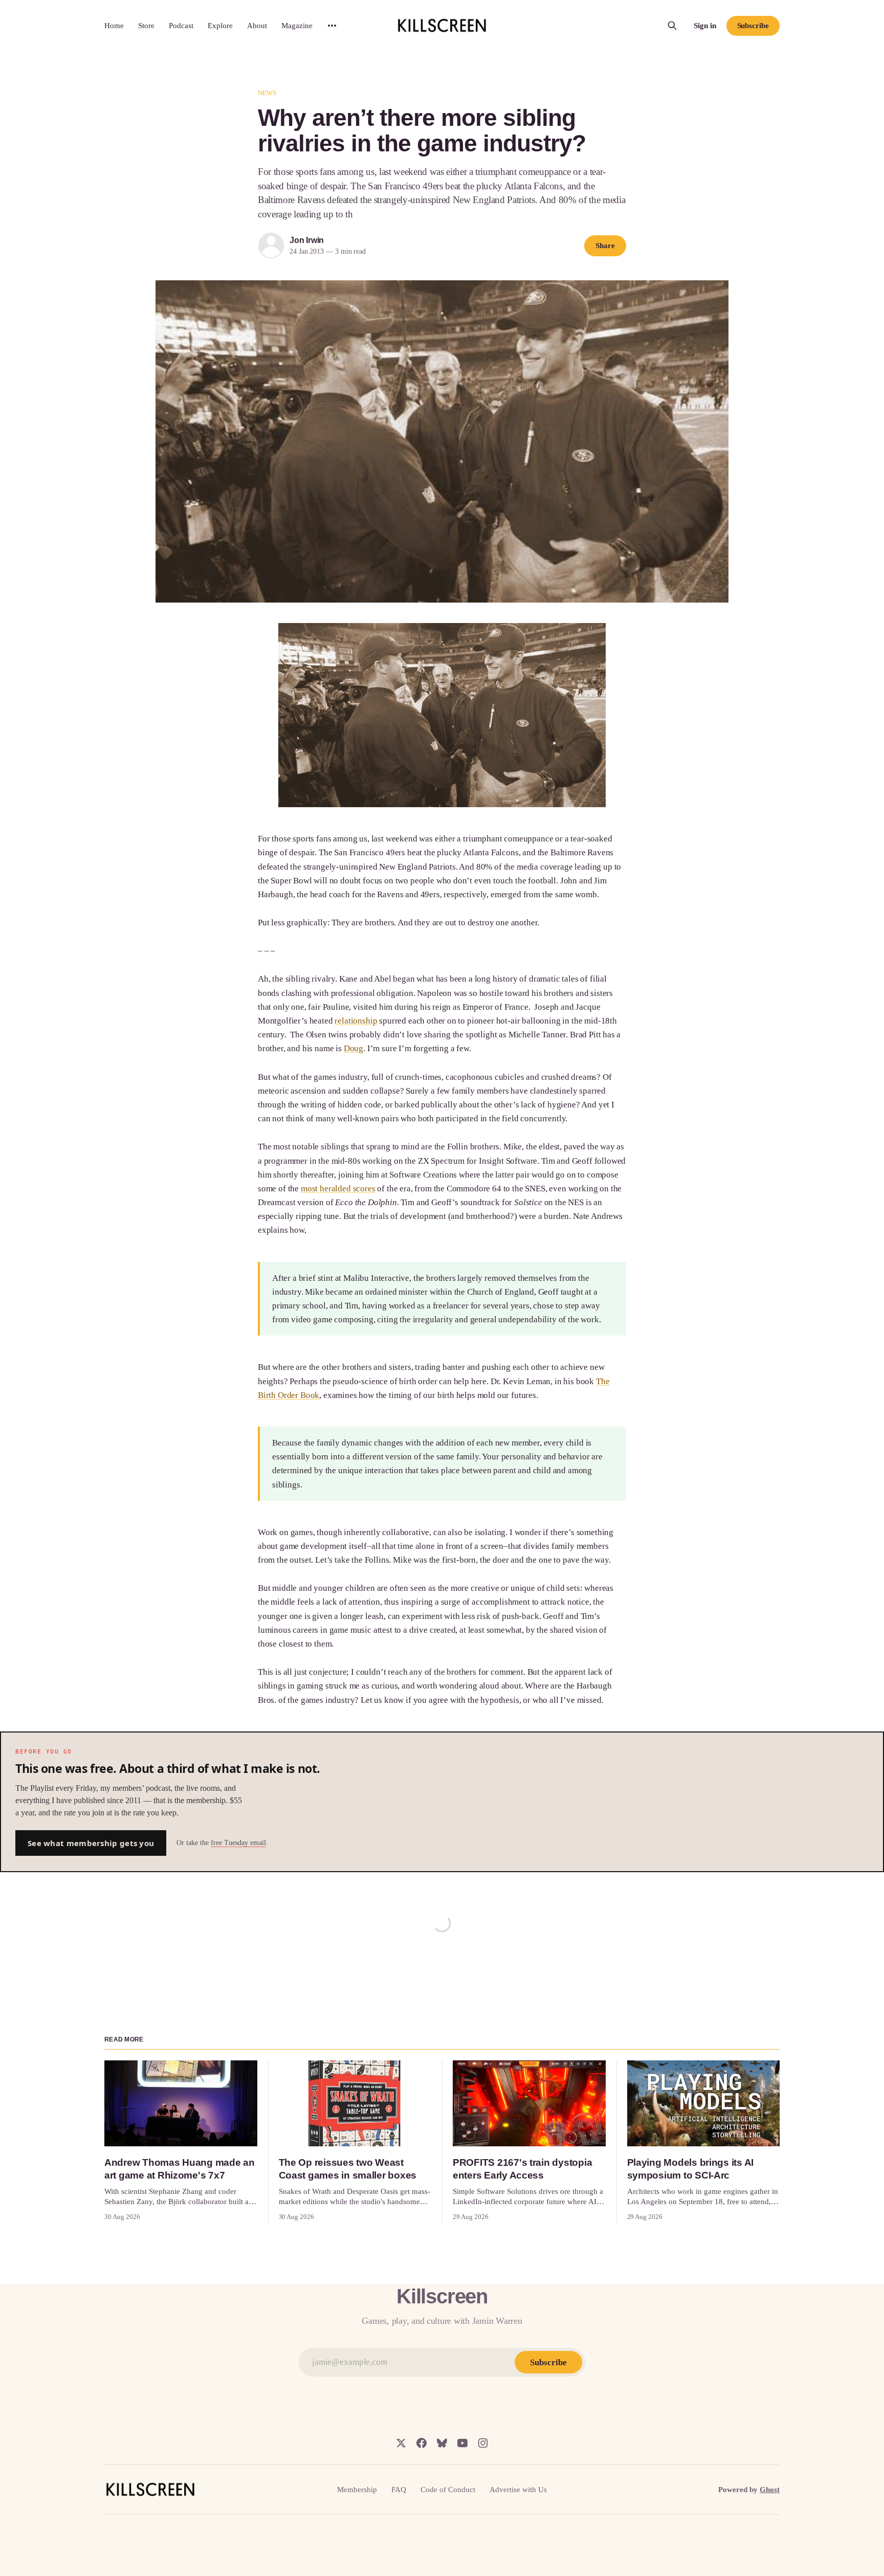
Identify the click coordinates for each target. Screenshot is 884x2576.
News (267, 93)
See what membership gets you (91, 1843)
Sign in (705, 26)
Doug (353, 1048)
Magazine (297, 26)
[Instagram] (483, 2443)
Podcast (181, 26)
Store (146, 26)
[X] (401, 2443)
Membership (357, 2490)
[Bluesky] (442, 2443)
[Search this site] (672, 26)
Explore (220, 26)
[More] (332, 26)
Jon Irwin (307, 240)
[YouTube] (462, 2443)
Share (605, 246)
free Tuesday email (238, 1843)
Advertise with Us (518, 2490)
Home (114, 26)
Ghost (770, 2490)
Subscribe (753, 26)
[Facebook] (422, 2443)
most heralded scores (338, 1189)
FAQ (399, 2490)
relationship (356, 1021)
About (257, 26)
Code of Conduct (448, 2490)
